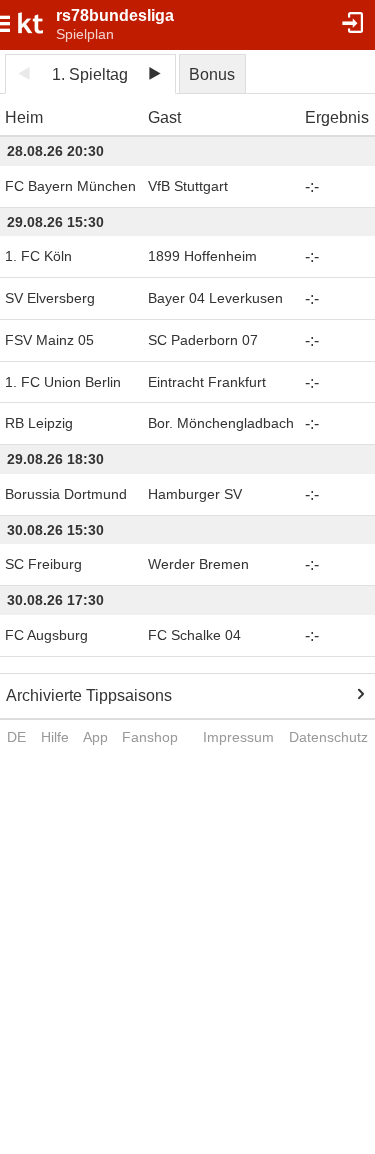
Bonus (212, 74)
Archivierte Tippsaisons (89, 695)
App (95, 737)
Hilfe (55, 737)
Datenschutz (328, 737)
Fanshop (150, 737)
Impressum (238, 737)
